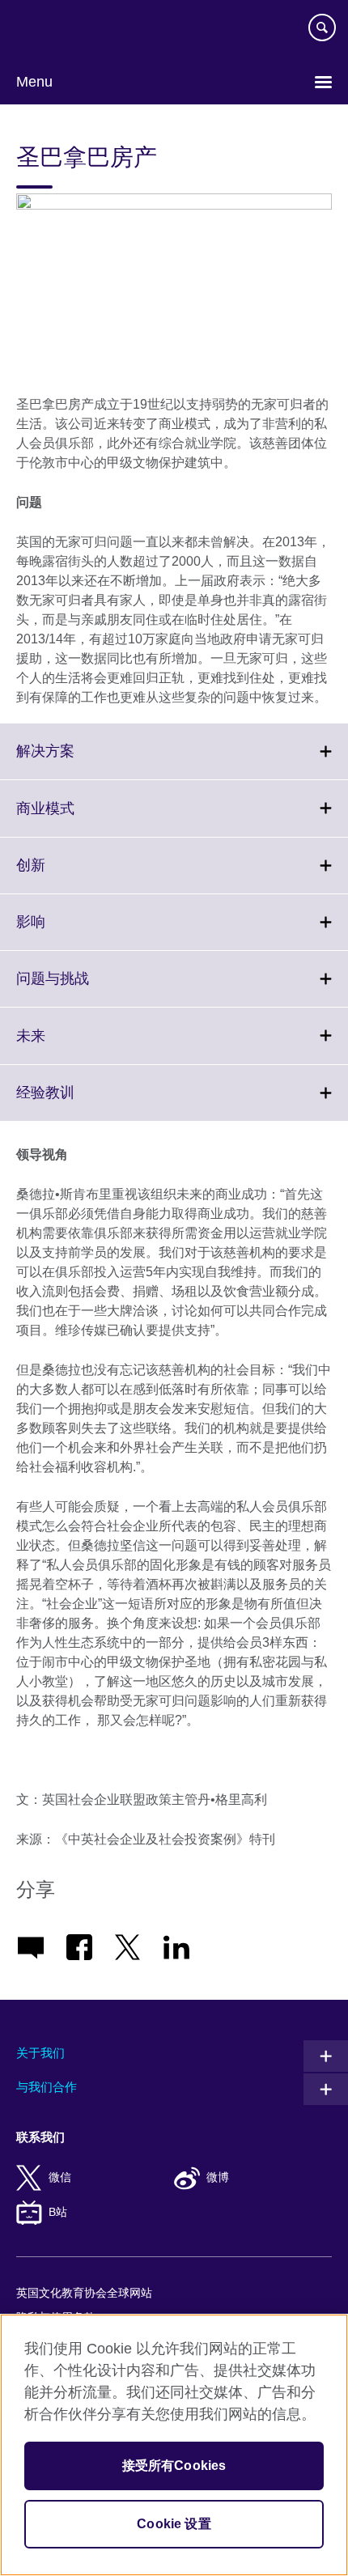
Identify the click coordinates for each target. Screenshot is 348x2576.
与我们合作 (47, 2087)
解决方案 (81, 761)
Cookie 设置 (174, 2524)
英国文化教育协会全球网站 (84, 2293)
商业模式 (81, 818)
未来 (66, 1045)
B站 (58, 2212)
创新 (66, 875)
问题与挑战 (88, 988)
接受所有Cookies (174, 2466)
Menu (34, 82)
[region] (174, 2445)
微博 (218, 2177)
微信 (60, 2177)
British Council (57, 30)
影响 (66, 932)
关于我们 (40, 2053)
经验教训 (81, 1102)
